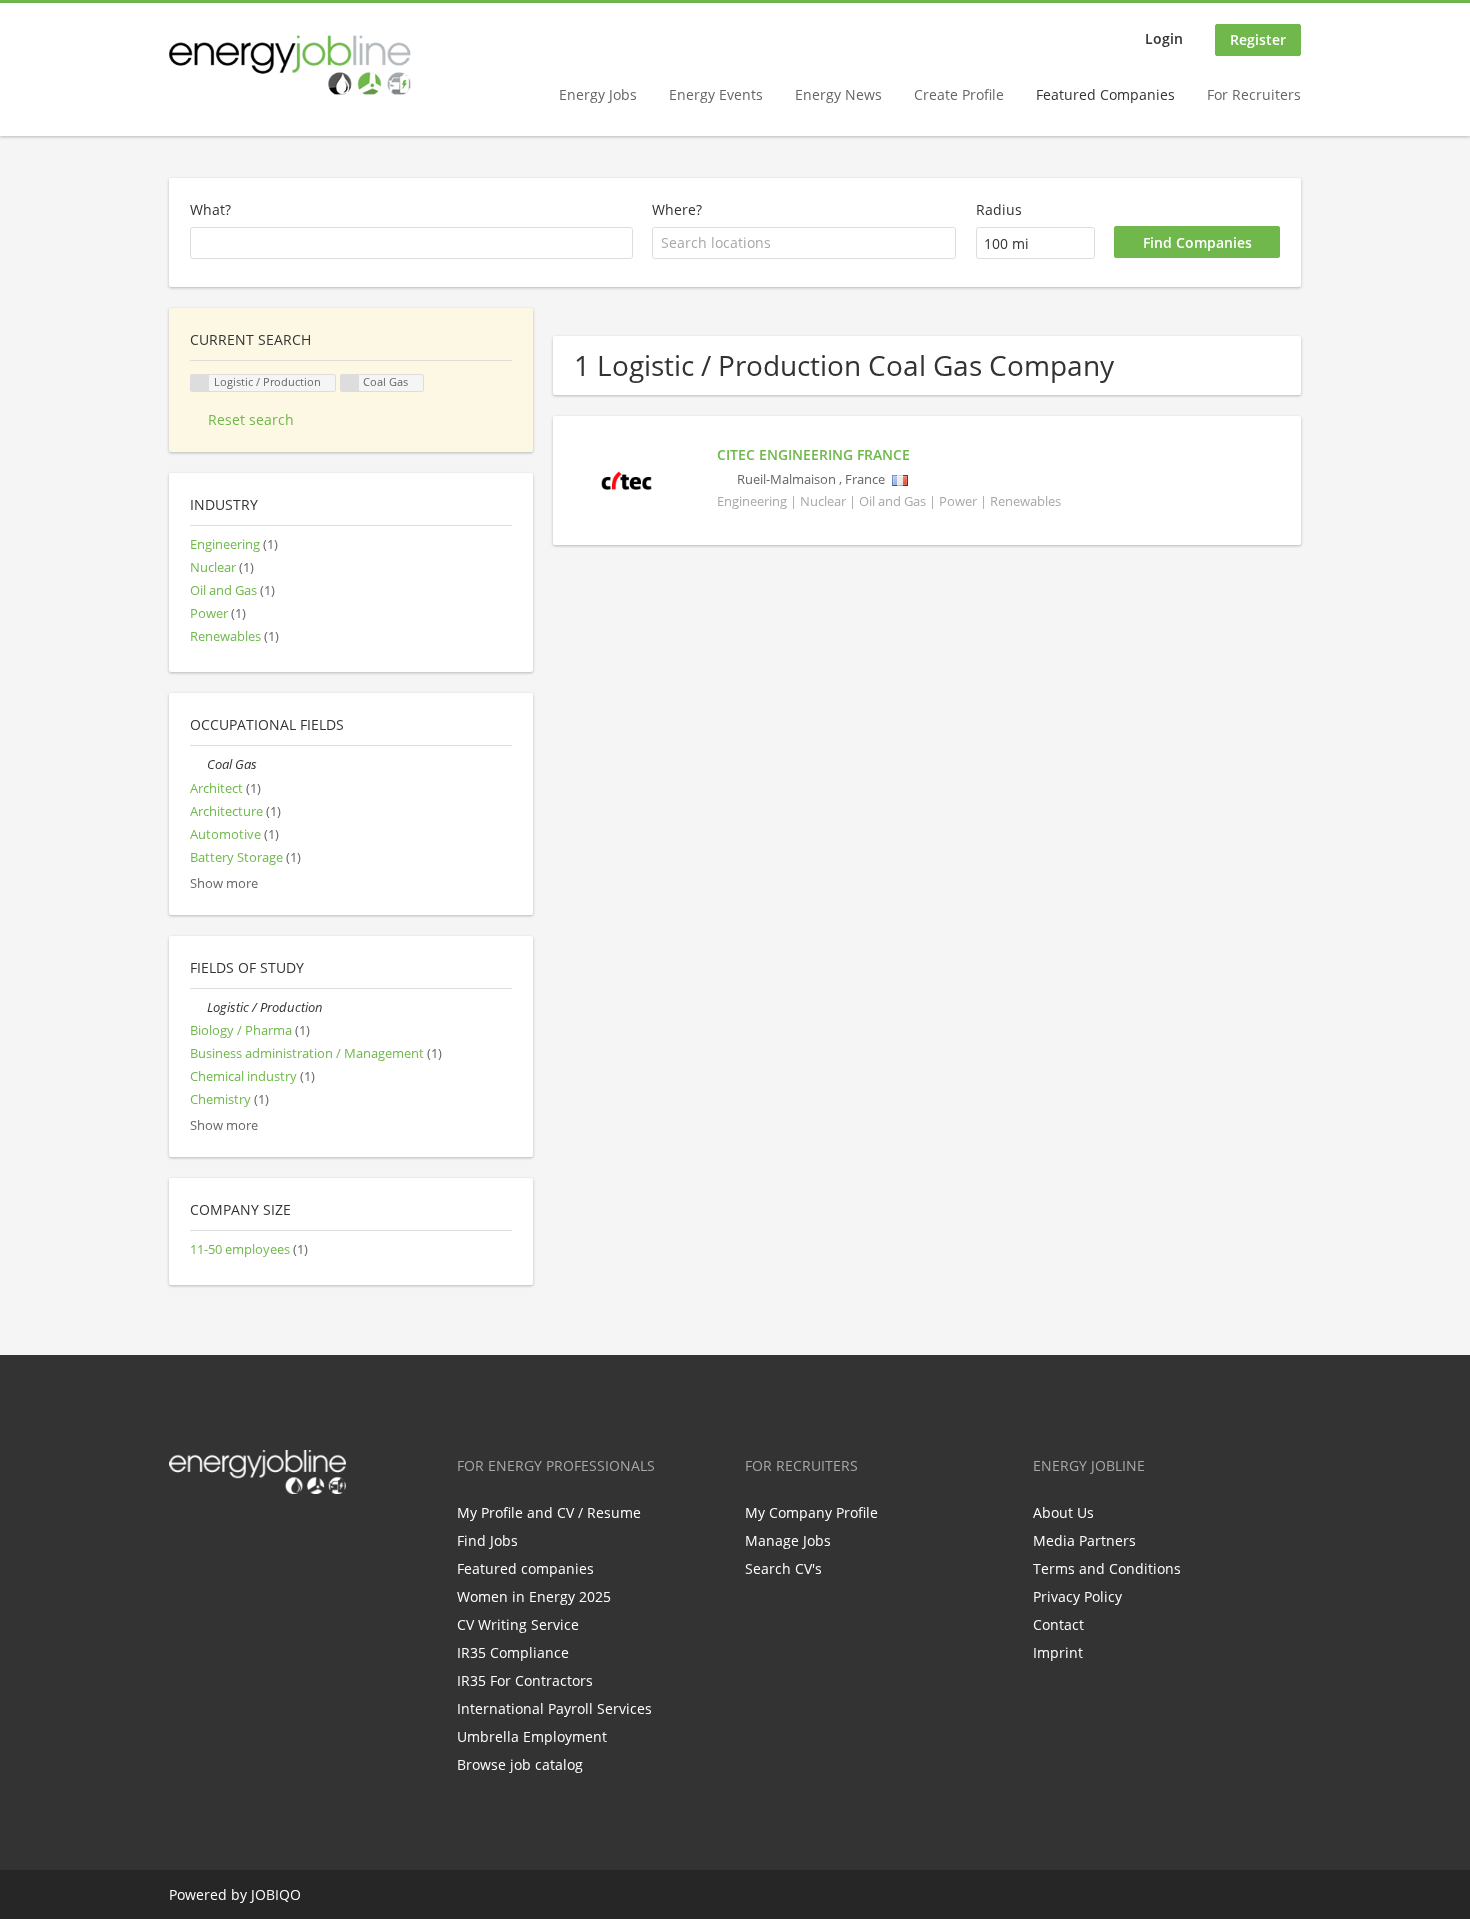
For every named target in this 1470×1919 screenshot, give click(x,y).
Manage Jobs (788, 1540)
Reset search (251, 419)
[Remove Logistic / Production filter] (198, 1007)
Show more (224, 883)
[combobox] (804, 243)
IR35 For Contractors (525, 1680)
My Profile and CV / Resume (549, 1512)
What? (210, 209)
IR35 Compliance (513, 1652)
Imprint (1058, 1652)
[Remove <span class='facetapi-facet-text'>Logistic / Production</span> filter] (200, 383)
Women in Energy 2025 (534, 1596)
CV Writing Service (518, 1624)
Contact (1058, 1624)
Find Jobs (487, 1540)
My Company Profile (811, 1512)
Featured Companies (1105, 94)
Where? (677, 209)
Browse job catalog (520, 1764)
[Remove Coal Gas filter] (198, 764)
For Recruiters (1254, 94)
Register (1258, 39)
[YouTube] (312, 1536)
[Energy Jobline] (290, 65)
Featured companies (525, 1568)
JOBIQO (276, 1894)
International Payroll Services (554, 1708)
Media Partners (1084, 1540)
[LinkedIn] (249, 1536)
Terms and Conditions (1107, 1568)
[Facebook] (183, 1536)
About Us (1063, 1512)
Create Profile (959, 94)
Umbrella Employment (532, 1736)
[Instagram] (282, 1536)
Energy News (838, 94)
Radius (999, 209)
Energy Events (716, 94)
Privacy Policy (1077, 1596)
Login (1164, 38)
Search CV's (783, 1568)
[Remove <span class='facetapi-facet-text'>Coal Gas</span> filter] (350, 383)
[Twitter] (216, 1536)
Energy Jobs (598, 94)
